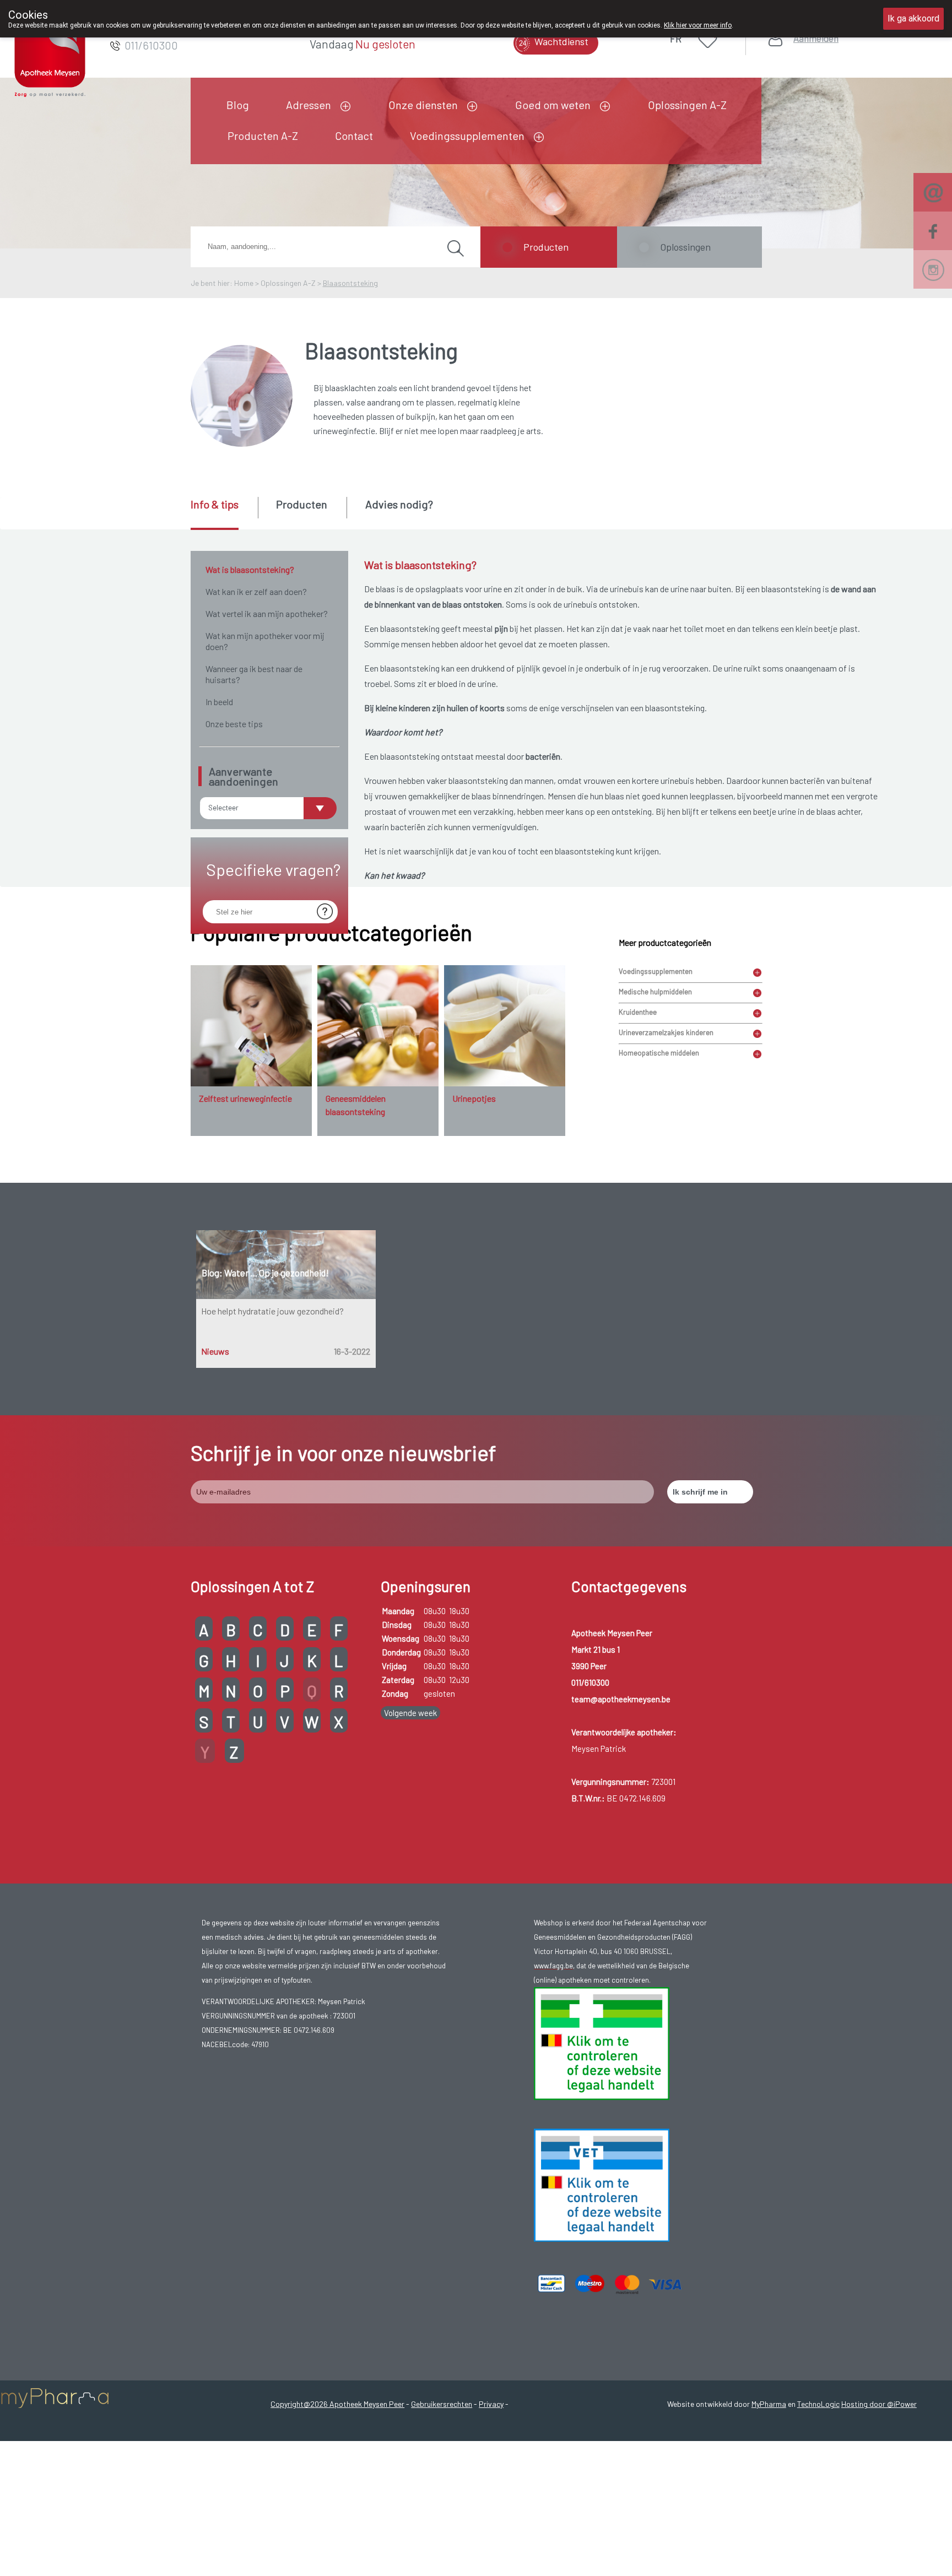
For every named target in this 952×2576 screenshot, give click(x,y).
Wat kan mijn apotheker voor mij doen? (265, 641)
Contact (354, 136)
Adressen (309, 105)
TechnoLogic (818, 2404)
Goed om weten (553, 105)
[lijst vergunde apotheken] (602, 2184)
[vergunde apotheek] (602, 2042)
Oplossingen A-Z (687, 105)
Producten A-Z (263, 136)
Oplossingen (685, 247)
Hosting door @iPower (879, 2404)
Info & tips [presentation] (215, 504)
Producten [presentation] (302, 504)
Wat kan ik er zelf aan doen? (256, 591)
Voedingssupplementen (467, 136)
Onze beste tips (234, 724)
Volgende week (410, 1713)
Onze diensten (423, 105)
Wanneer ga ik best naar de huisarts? (254, 674)
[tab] (223, 513)
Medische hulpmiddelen (655, 992)
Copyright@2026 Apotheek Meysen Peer (337, 2404)
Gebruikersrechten (442, 2404)
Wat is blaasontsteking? (250, 569)
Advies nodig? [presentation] (399, 504)
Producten (546, 247)
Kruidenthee (638, 1012)
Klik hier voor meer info (698, 25)
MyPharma (769, 2404)
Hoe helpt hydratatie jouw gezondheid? (272, 1311)
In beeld (219, 702)
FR (676, 39)
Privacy (491, 2404)
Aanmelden (816, 38)
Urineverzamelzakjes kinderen (666, 1032)
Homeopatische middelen (659, 1053)
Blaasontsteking (350, 283)
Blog (238, 105)
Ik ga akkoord (913, 18)
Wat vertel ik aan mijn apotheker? (267, 613)
